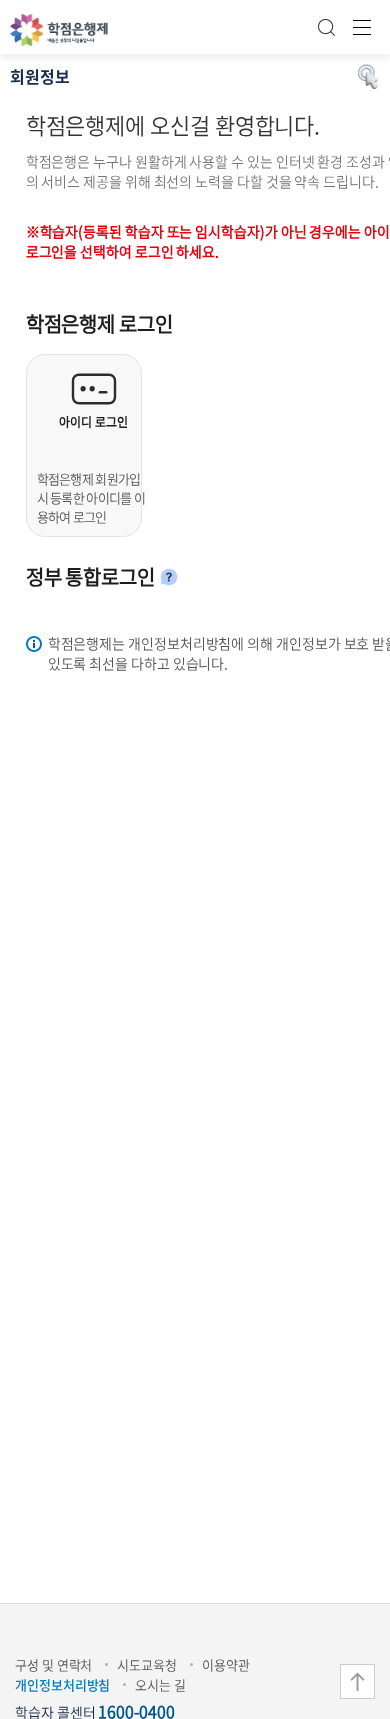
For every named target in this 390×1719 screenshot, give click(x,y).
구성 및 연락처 (53, 1664)
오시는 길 (160, 1684)
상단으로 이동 (357, 1681)
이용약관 (226, 1664)
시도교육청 (147, 1664)
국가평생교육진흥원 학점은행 (59, 30)
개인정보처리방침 (62, 1684)
